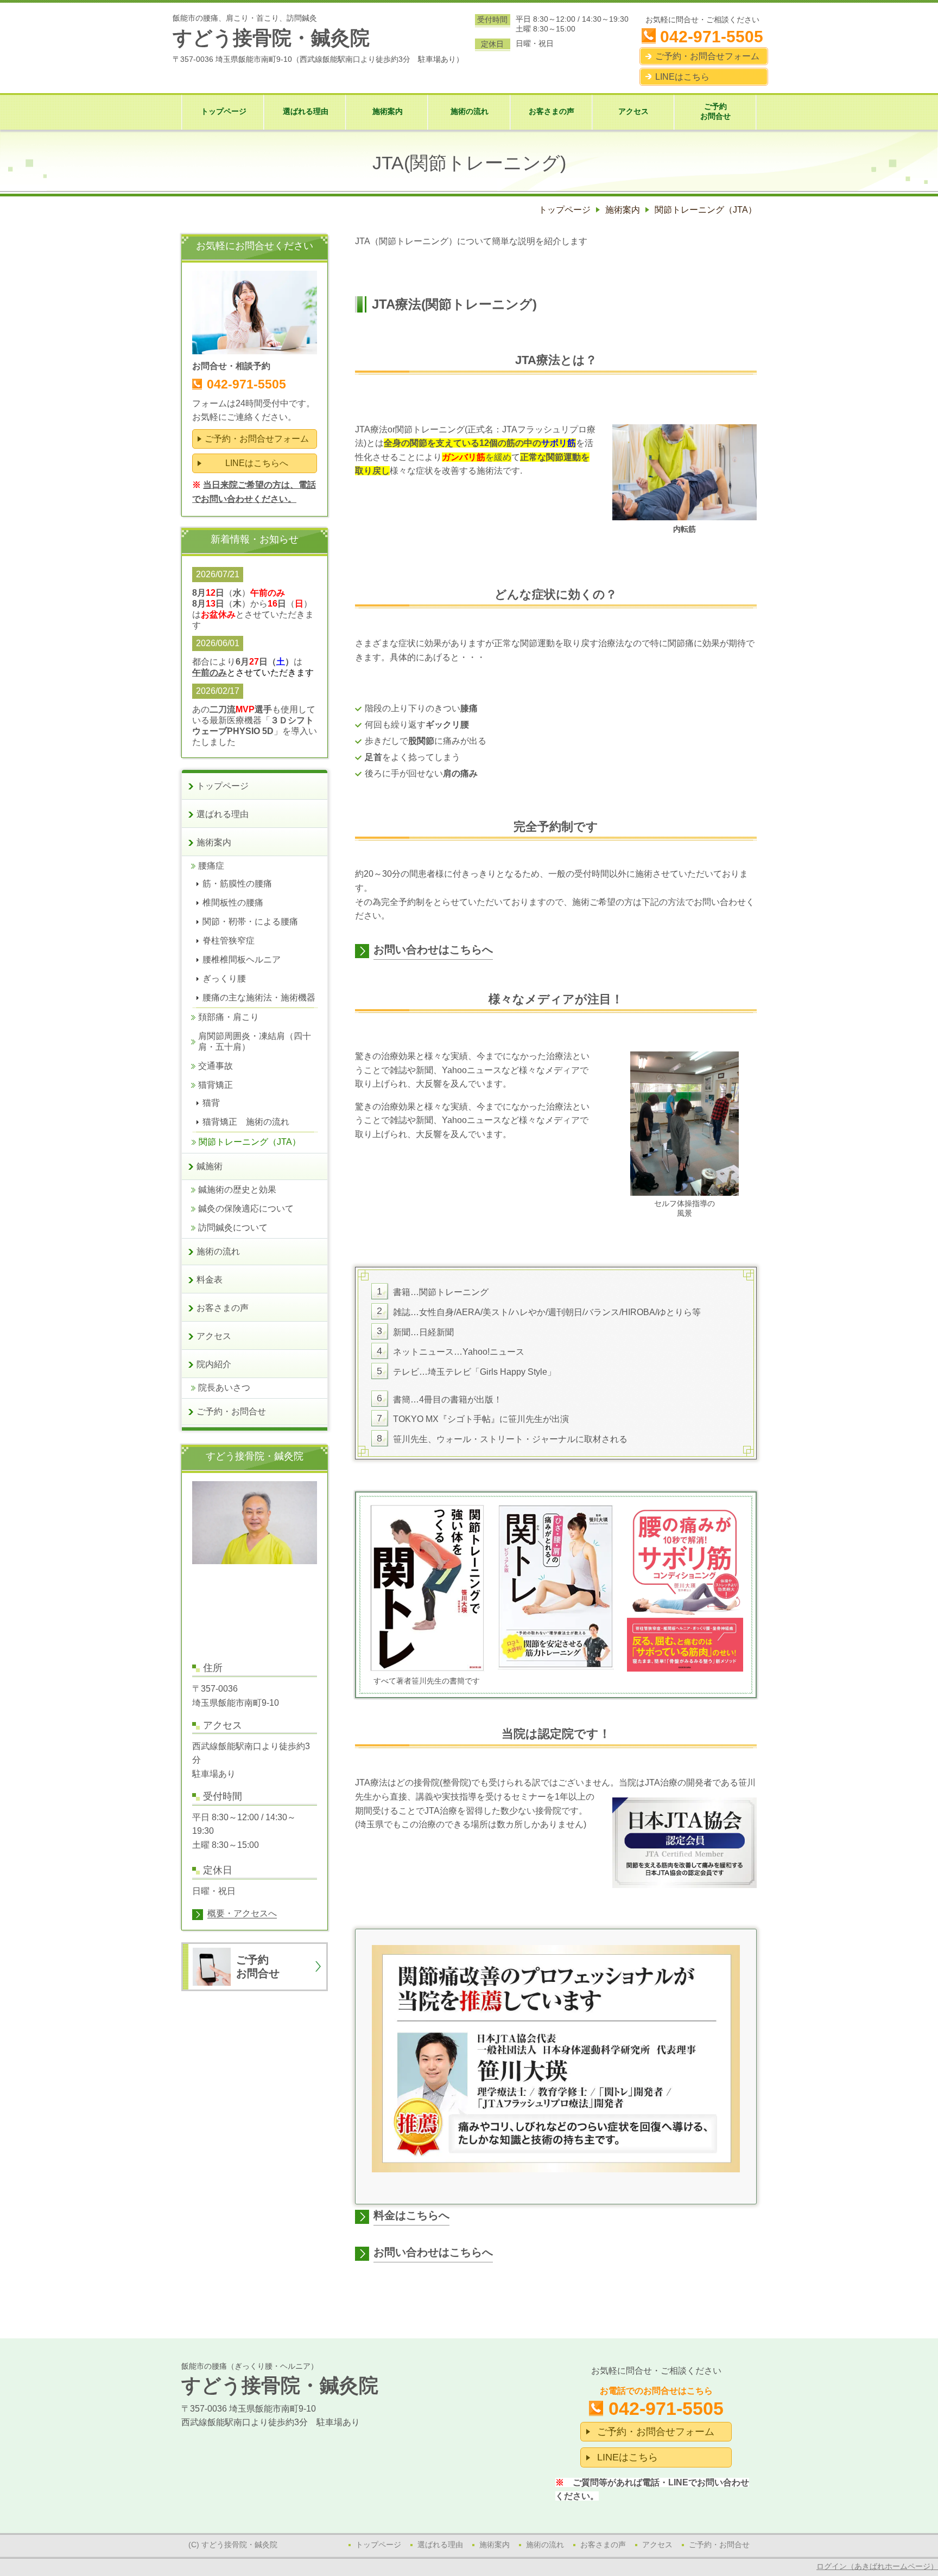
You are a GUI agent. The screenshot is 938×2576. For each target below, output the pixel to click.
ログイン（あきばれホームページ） (877, 2566)
